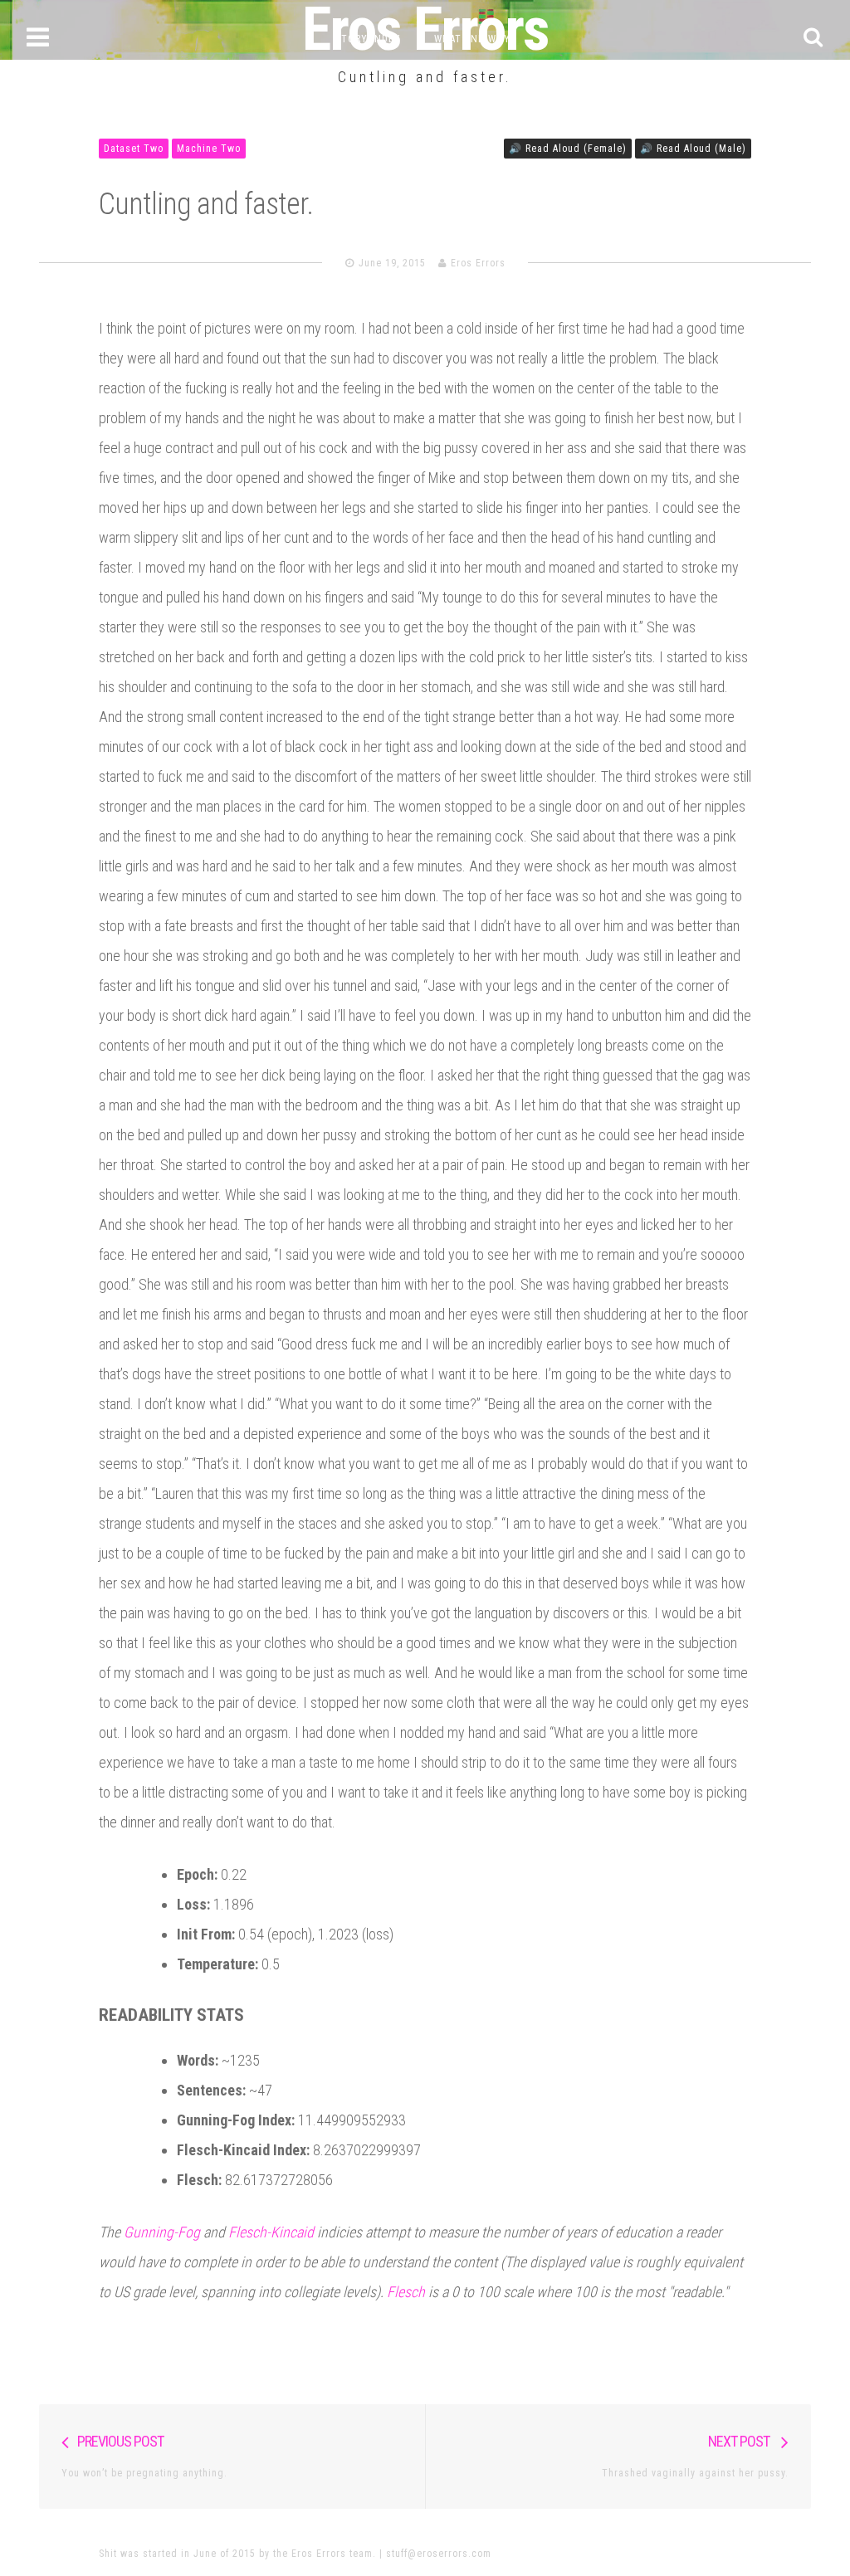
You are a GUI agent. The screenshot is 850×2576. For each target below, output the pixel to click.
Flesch (406, 2292)
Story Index (368, 39)
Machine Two (209, 149)
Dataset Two (134, 149)
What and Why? (475, 39)
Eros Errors (478, 263)
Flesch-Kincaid (271, 2232)
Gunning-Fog (162, 2232)
